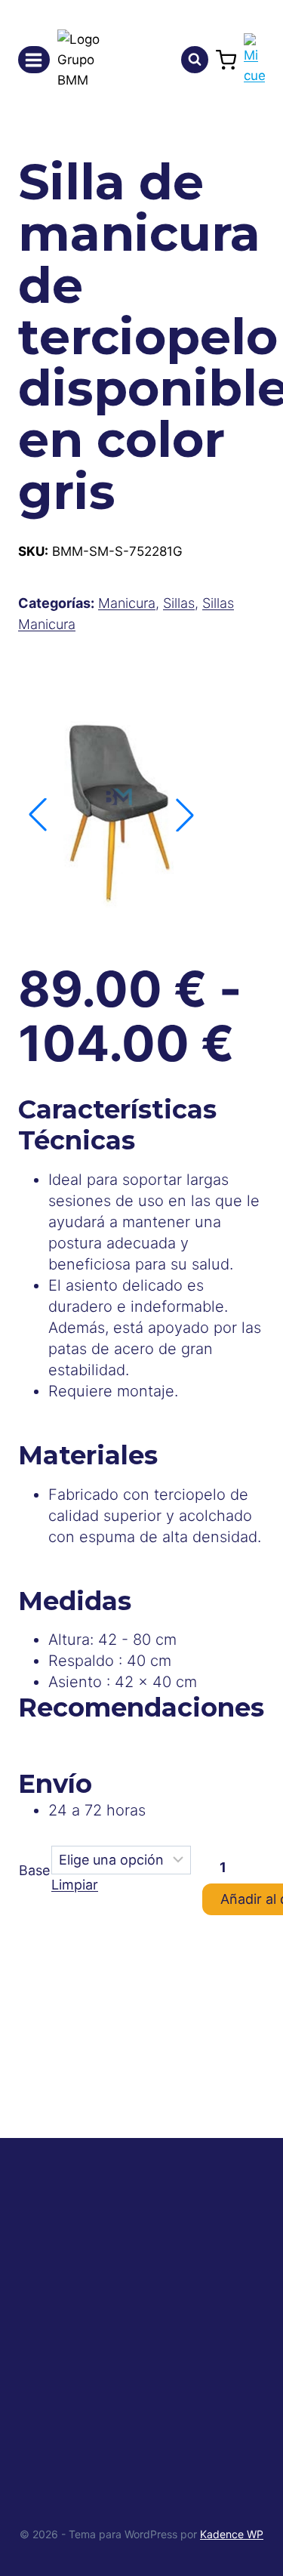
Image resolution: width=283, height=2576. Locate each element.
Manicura (127, 603)
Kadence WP (232, 2534)
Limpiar (75, 1885)
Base (34, 1870)
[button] (185, 815)
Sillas (179, 603)
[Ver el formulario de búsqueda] (195, 60)
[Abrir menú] (34, 60)
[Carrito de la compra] (226, 60)
